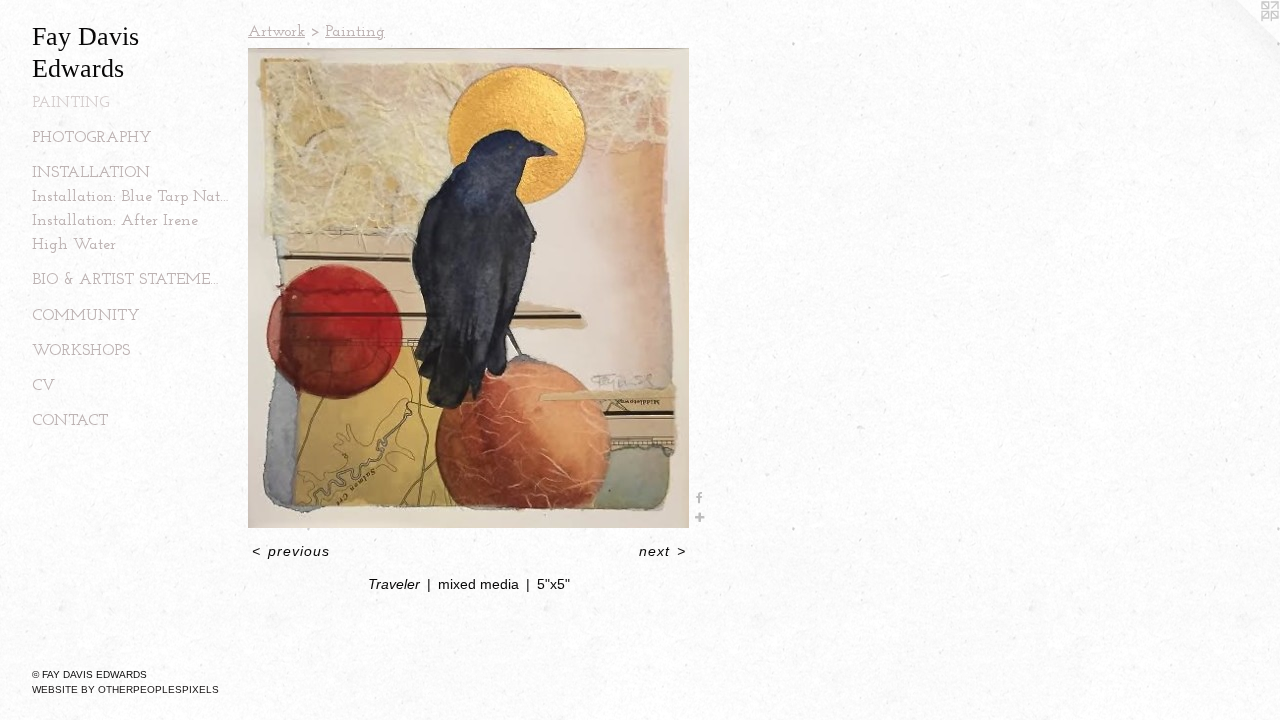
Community (86, 316)
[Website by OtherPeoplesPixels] (1240, 40)
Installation (91, 173)
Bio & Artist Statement (132, 280)
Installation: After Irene (115, 221)
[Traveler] (468, 288)
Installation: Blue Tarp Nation (132, 197)
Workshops (81, 351)
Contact (70, 421)
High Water (74, 245)
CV (43, 386)
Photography (92, 138)
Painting (70, 103)
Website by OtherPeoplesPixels (125, 689)
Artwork (276, 32)
